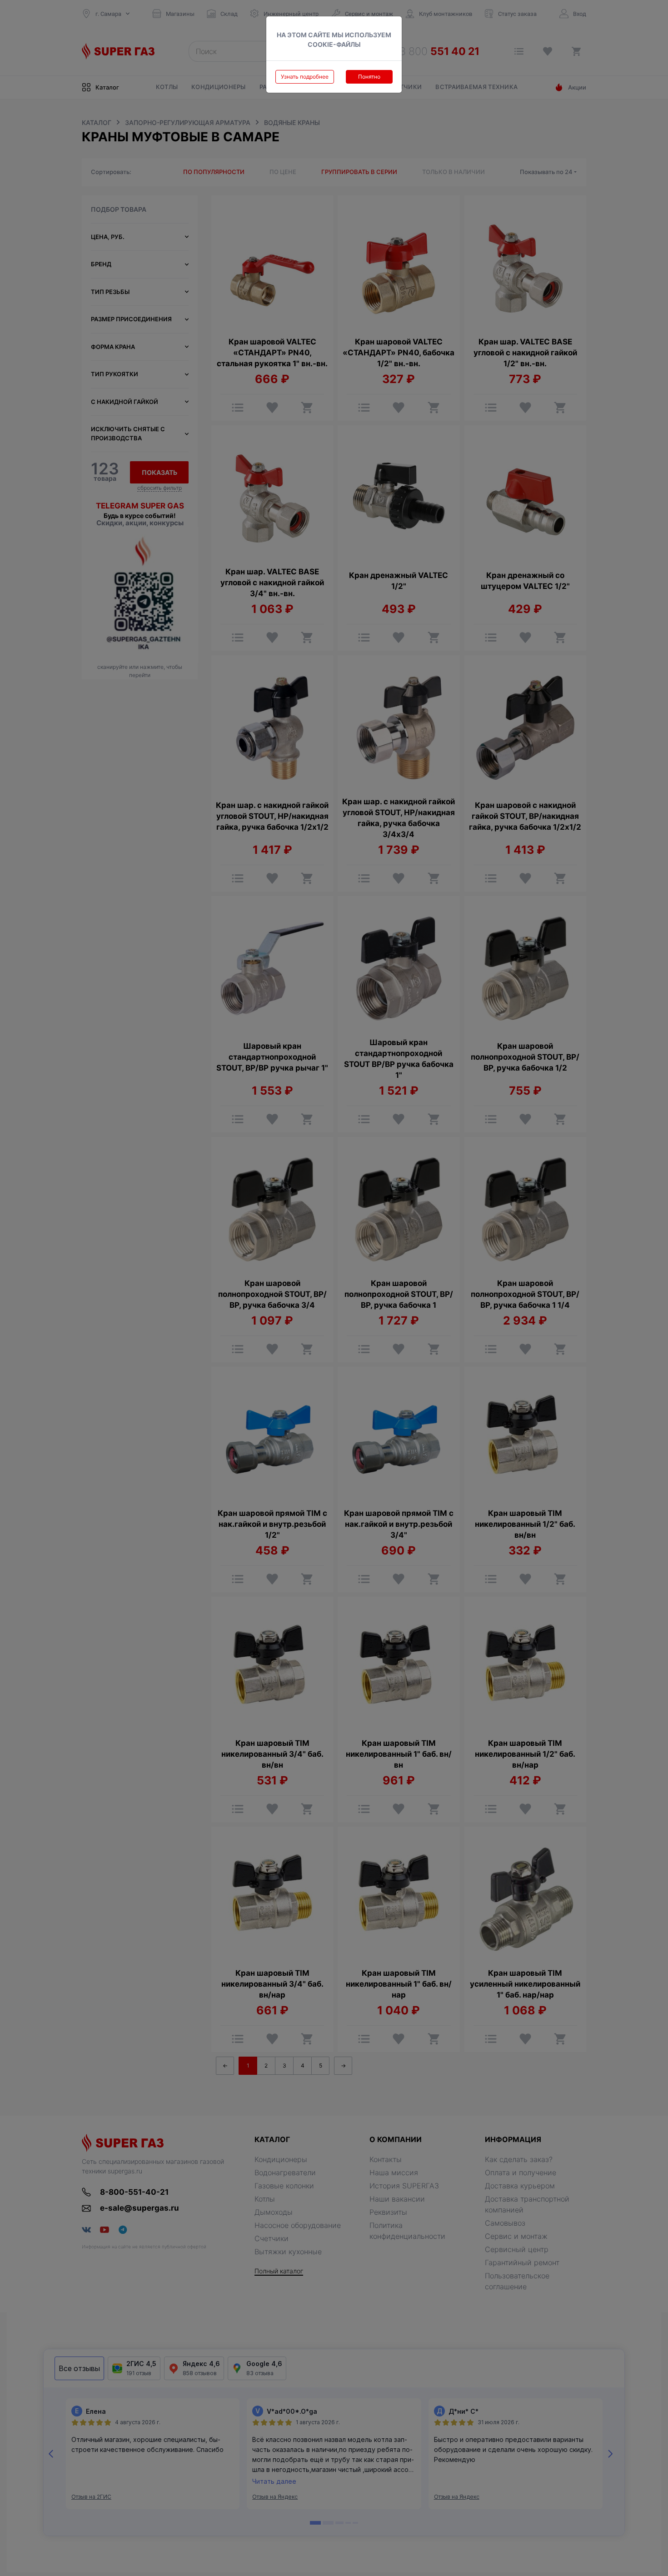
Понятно (369, 77)
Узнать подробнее (305, 77)
